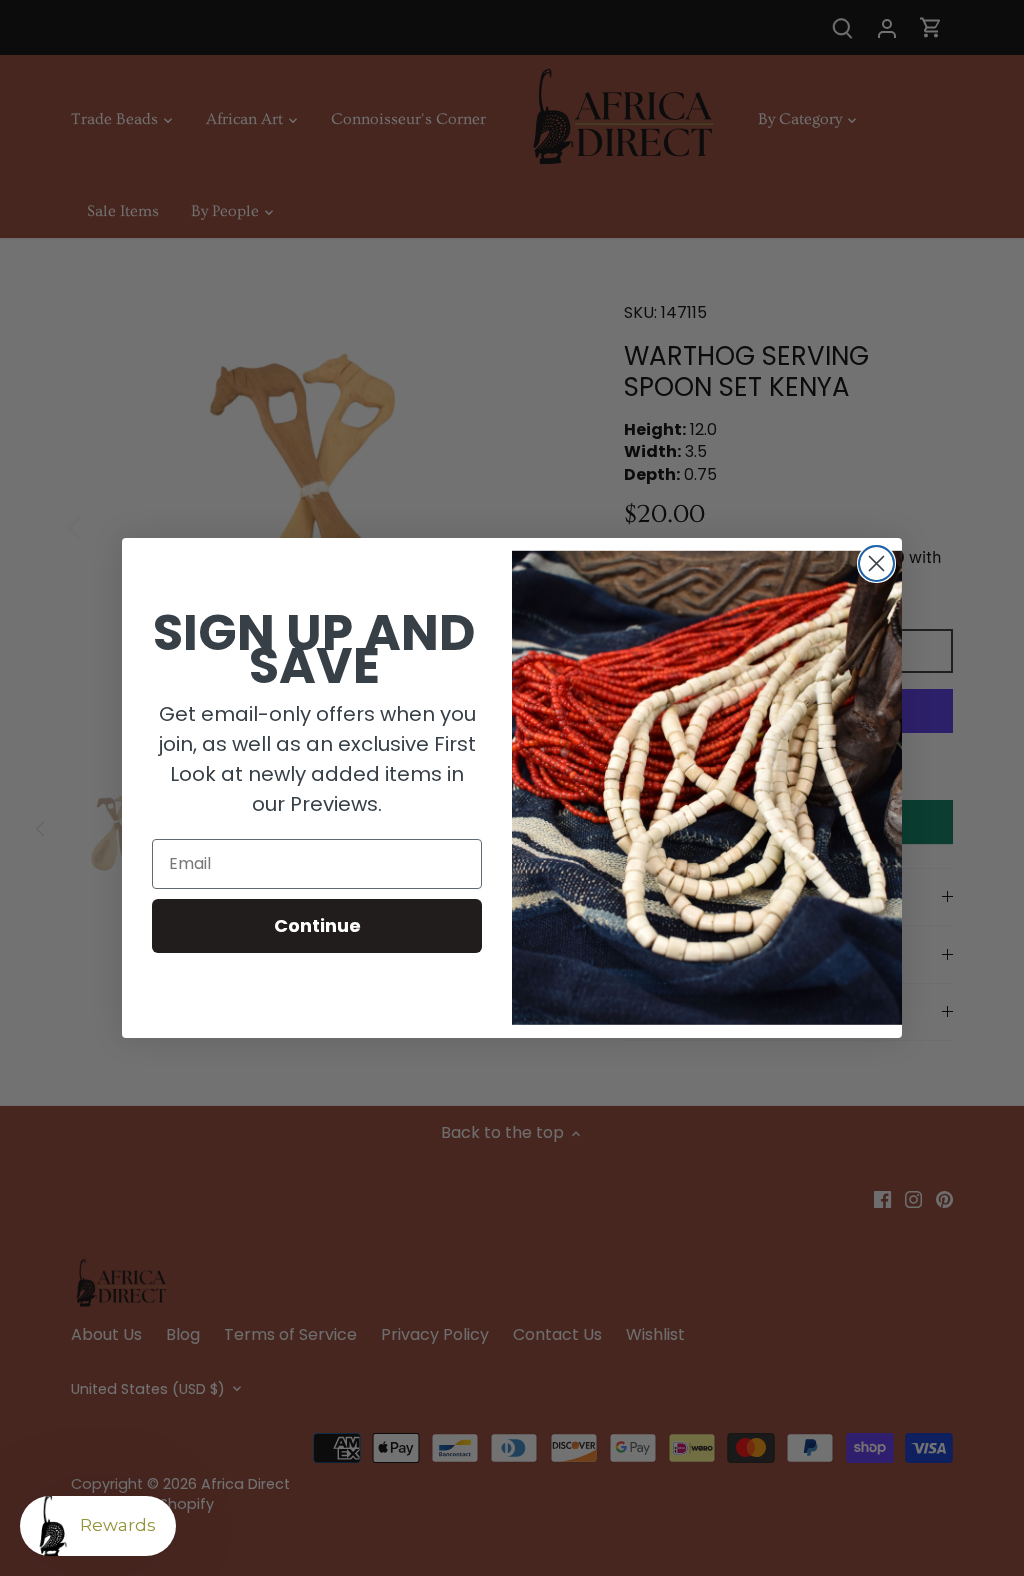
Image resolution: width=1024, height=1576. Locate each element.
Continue (317, 925)
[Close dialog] (876, 563)
